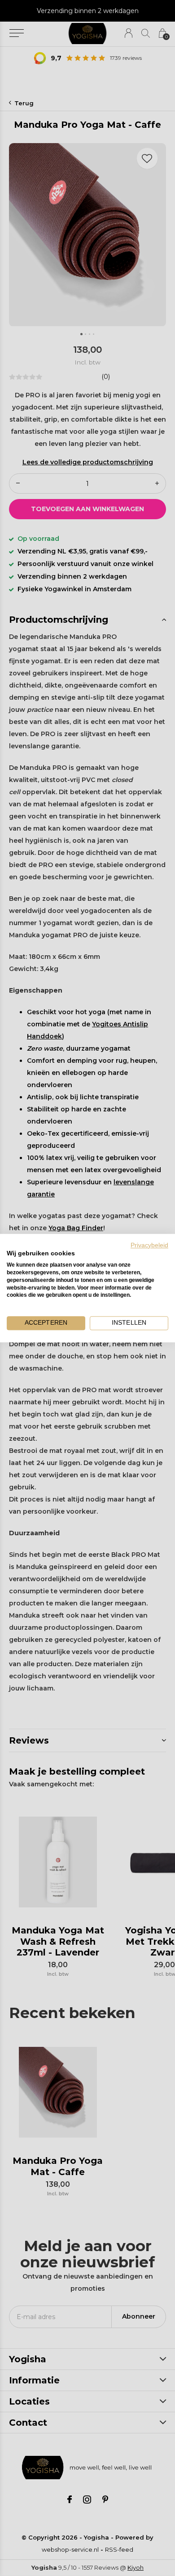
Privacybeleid (149, 1245)
